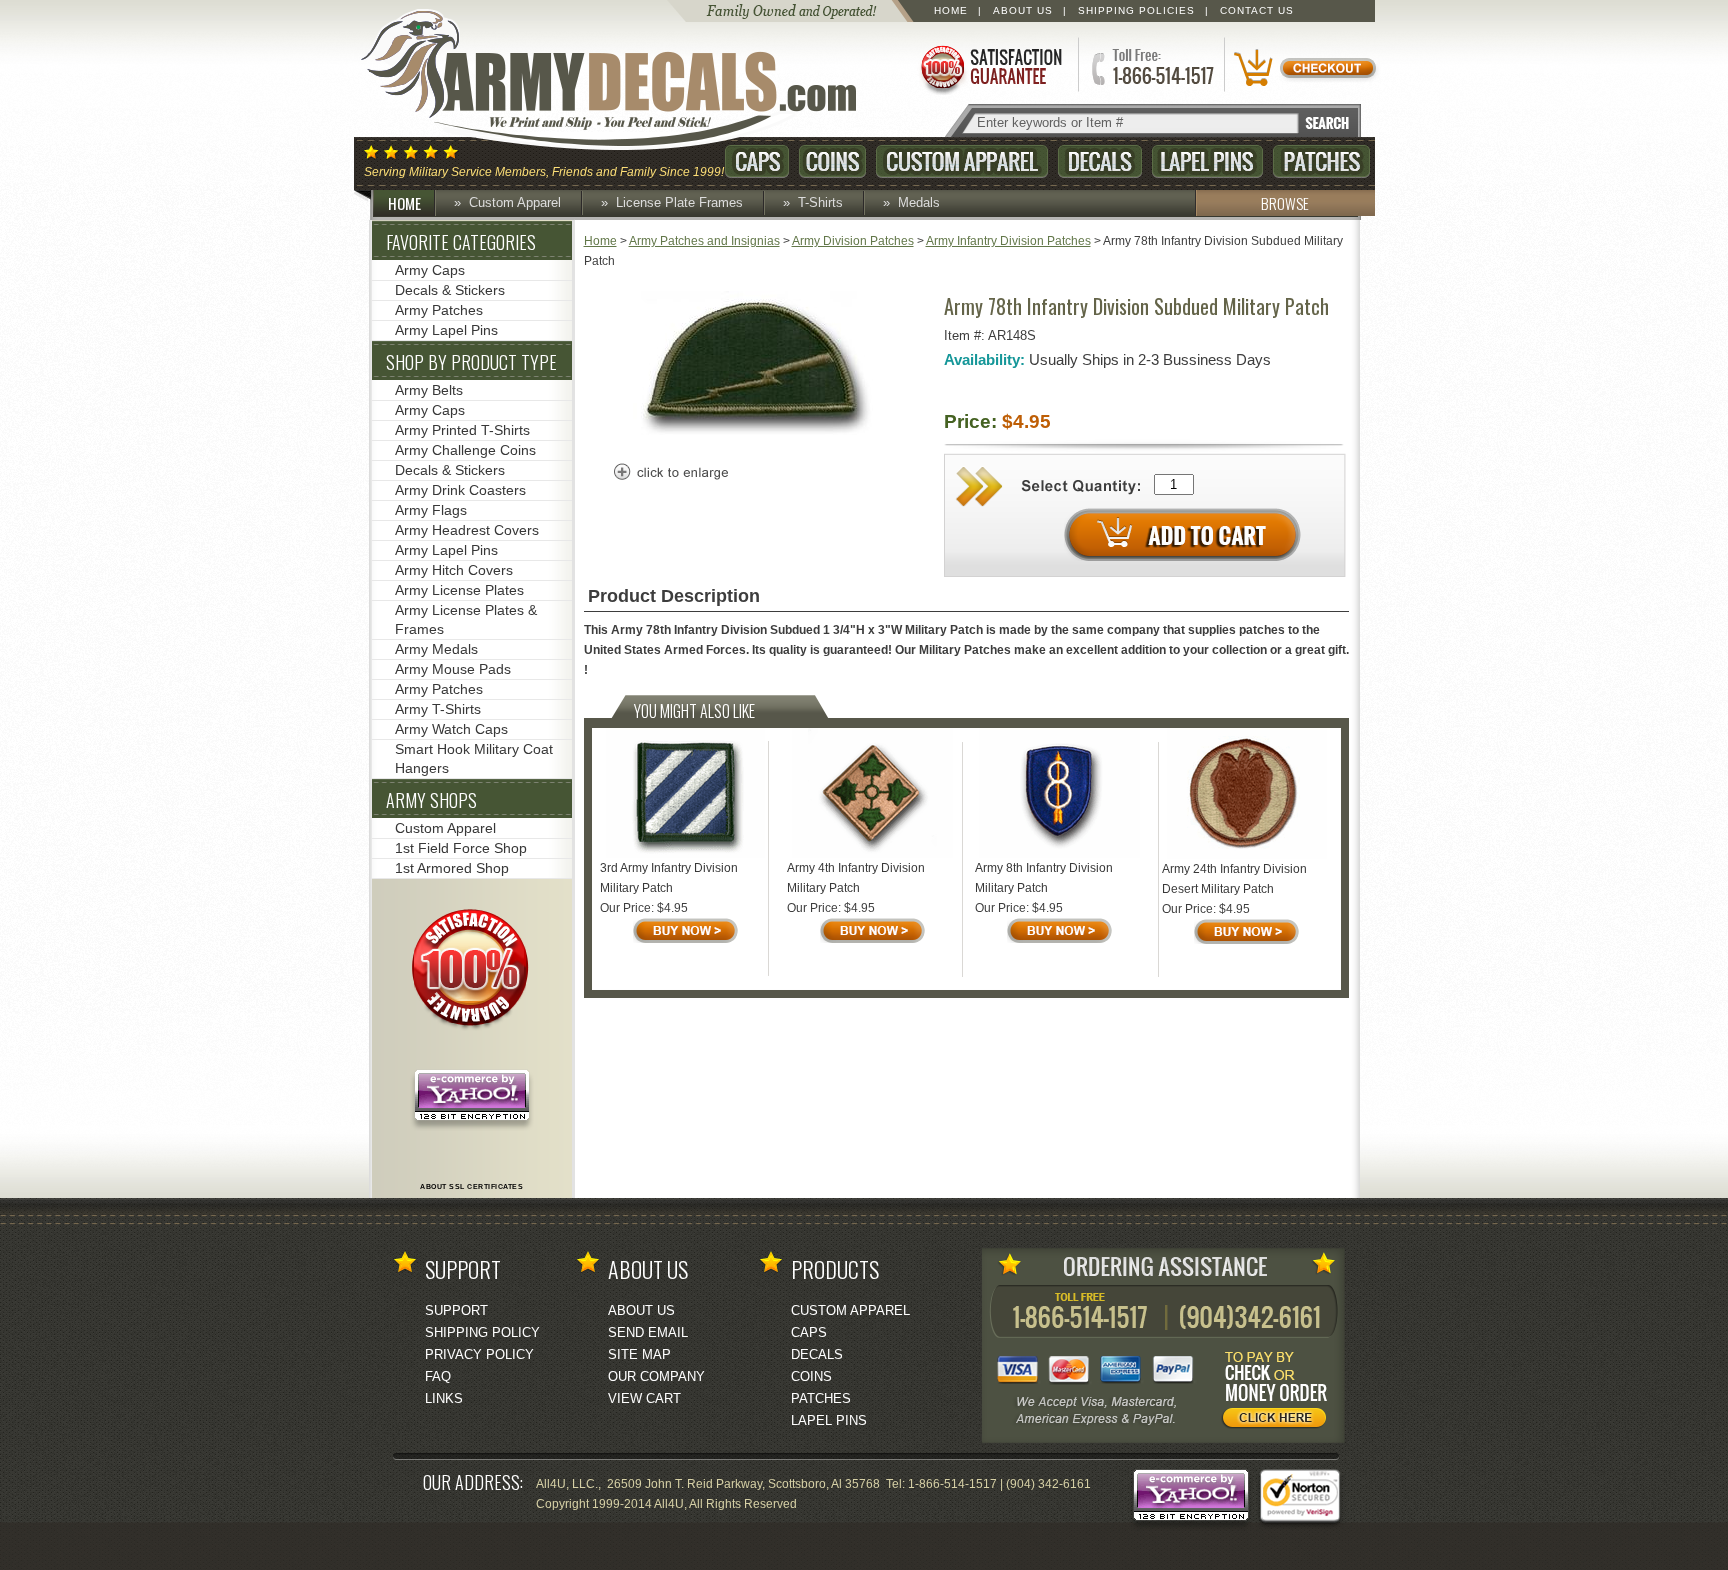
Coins (832, 161)
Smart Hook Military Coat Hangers (474, 758)
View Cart (644, 1398)
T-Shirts (820, 202)
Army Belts (429, 390)
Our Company (656, 1376)
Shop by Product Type (471, 362)
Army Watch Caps (451, 729)
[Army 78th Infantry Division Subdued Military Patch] (758, 441)
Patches (1321, 161)
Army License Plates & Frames (466, 619)
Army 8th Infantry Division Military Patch (1044, 878)
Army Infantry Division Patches (1008, 241)
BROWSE (1285, 203)
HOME (404, 203)
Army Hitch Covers (454, 570)
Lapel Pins (1207, 161)
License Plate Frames (679, 202)
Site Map (639, 1354)
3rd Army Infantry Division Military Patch (669, 878)
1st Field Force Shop (461, 848)
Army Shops (431, 800)
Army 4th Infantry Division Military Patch (856, 878)
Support (456, 1310)
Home (951, 10)
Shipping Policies (1136, 10)
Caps (757, 161)
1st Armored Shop (452, 868)
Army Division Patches (853, 241)
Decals (1100, 161)
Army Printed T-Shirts (462, 430)
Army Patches (439, 310)
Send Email (648, 1332)
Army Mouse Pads (453, 669)
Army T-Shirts (438, 709)
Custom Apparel (962, 161)
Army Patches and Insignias (704, 241)
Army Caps (430, 270)
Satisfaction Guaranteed (990, 67)
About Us (1023, 10)
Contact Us (1257, 10)
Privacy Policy (479, 1354)
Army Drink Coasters (460, 490)
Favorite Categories (461, 242)
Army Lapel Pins (446, 330)
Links (444, 1398)
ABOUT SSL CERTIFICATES (471, 1186)
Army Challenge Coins (465, 450)
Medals (919, 202)
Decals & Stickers (450, 290)
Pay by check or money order (1280, 1393)
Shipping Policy (482, 1332)
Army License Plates (459, 590)
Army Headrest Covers (467, 530)
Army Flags (431, 510)
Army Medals (436, 649)
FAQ (438, 1376)
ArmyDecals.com (628, 80)
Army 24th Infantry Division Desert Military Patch (1234, 879)
